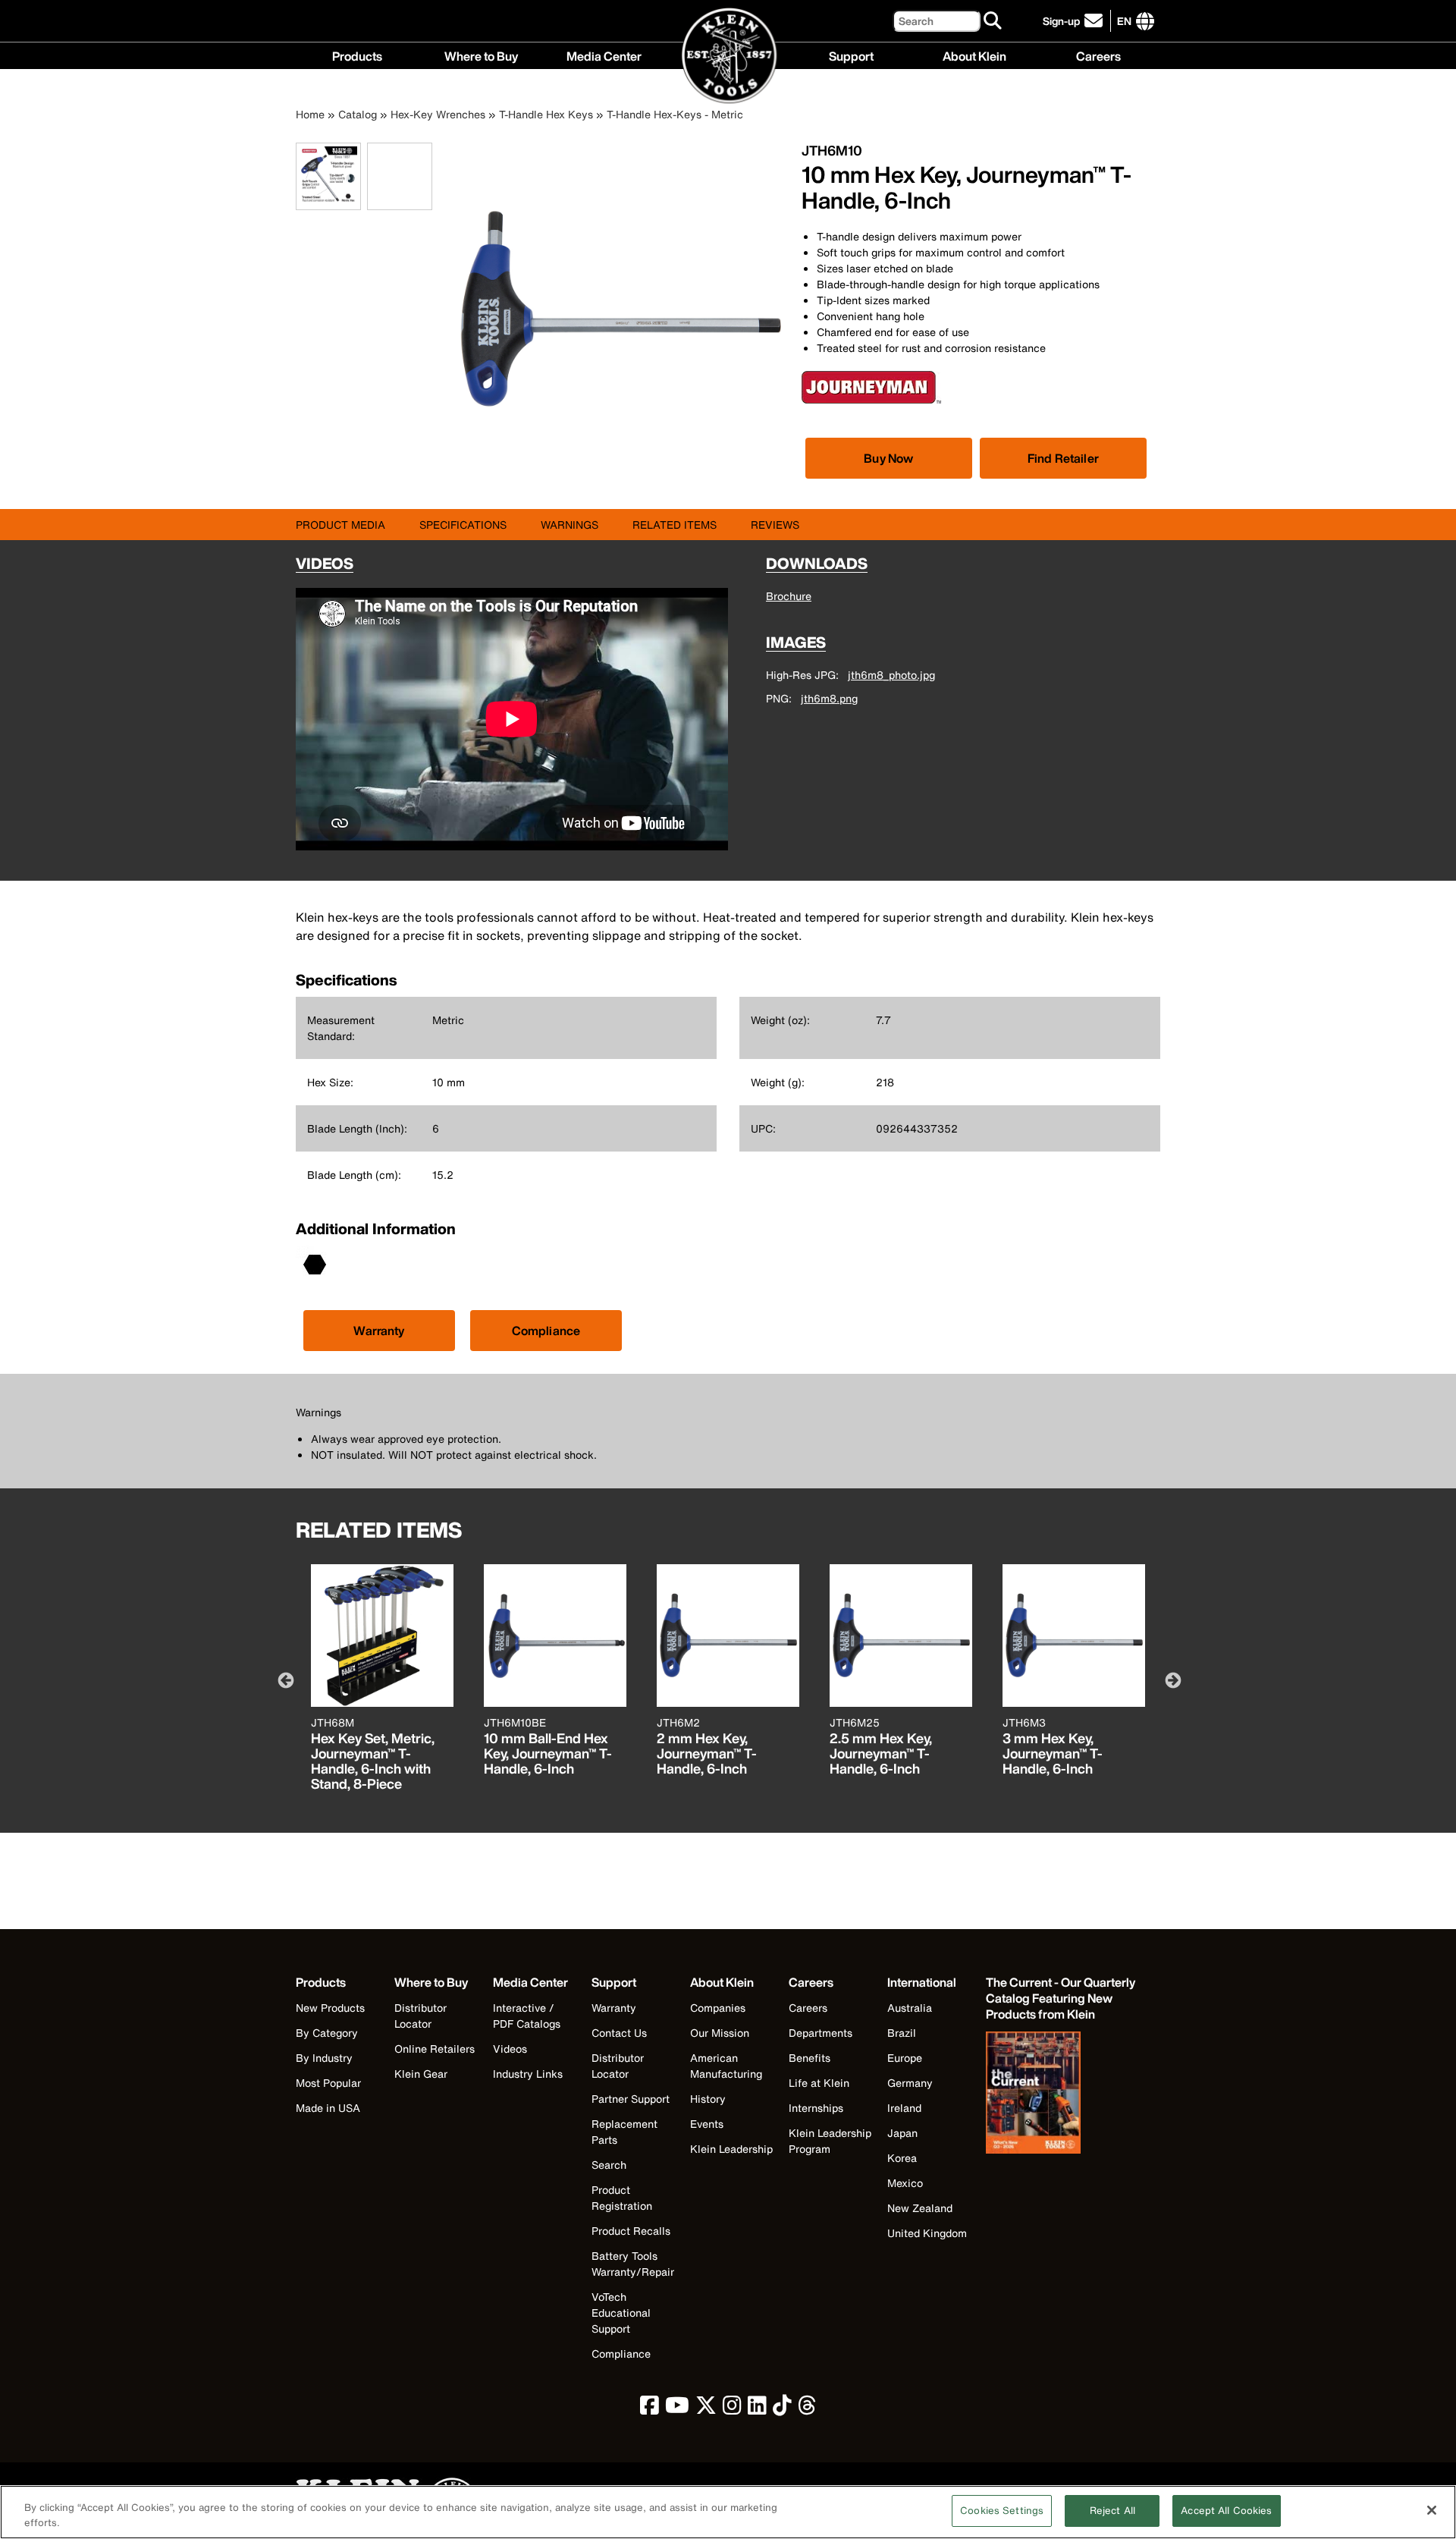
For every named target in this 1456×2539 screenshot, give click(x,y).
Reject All (1112, 2511)
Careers (1098, 55)
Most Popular (328, 2083)
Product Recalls (631, 2231)
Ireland (904, 2108)
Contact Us (619, 2033)
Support (851, 55)
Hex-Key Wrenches (438, 114)
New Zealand (920, 2208)
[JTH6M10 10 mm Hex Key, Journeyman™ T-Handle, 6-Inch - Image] (620, 471)
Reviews (775, 525)
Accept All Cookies (1226, 2511)
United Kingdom (927, 2233)
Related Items (675, 525)
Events (707, 2124)
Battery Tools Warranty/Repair (633, 2264)
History (708, 2099)
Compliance (546, 1331)
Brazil (902, 2033)
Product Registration (622, 2198)
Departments (821, 2033)
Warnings (570, 525)
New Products (330, 2008)
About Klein (974, 55)
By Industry (324, 2058)
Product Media (340, 525)
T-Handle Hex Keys (546, 114)
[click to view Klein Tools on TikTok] (782, 2409)
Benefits (810, 2058)
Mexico (905, 2183)
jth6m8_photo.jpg (891, 675)
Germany (910, 2083)
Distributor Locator (420, 2016)
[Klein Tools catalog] (1062, 2094)
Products (357, 55)
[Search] (993, 21)
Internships (816, 2108)
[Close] (1432, 2510)
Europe (905, 2058)
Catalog (358, 114)
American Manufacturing (726, 2066)
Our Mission (720, 2033)
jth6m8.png (829, 698)
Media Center (604, 55)
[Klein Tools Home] (728, 57)
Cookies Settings (1002, 2511)
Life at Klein (819, 2083)
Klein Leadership (731, 2149)
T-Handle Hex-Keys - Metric (675, 114)
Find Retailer (1063, 458)
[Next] (1172, 1680)
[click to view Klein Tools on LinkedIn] (757, 2409)
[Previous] (284, 1680)
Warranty (379, 1331)
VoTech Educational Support (621, 2313)
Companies (718, 2008)
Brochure (789, 596)
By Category (327, 2033)
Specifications (463, 525)
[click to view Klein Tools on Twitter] (706, 2409)
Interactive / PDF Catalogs (527, 2016)
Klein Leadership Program (830, 2141)
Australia (910, 2008)
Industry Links (528, 2074)
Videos (510, 2049)
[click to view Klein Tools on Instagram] (732, 2409)
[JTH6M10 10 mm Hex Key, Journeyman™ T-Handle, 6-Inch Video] (371, 176)
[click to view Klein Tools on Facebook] (650, 2409)
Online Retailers (435, 2049)
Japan (902, 2133)
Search (609, 2165)
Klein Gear (421, 2074)
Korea (902, 2158)
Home (310, 114)
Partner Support (631, 2099)
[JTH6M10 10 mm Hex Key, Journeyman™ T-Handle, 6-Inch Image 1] (328, 201)
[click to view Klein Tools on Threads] (807, 2409)
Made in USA (328, 2108)
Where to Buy (481, 55)
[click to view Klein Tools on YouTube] (677, 2409)
